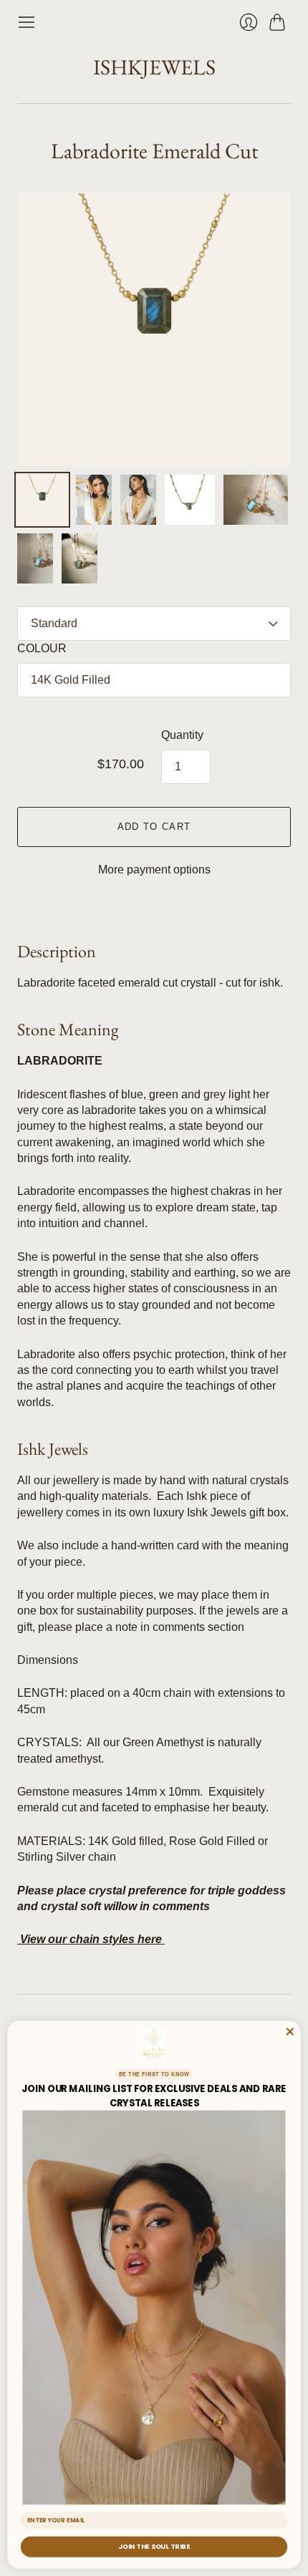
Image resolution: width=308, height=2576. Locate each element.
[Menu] (27, 22)
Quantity (182, 735)
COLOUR (42, 648)
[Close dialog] (290, 2032)
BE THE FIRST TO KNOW (154, 2074)
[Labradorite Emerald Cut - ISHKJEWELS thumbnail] (42, 500)
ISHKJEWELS (154, 67)
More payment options (154, 870)
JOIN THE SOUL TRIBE (154, 2547)
